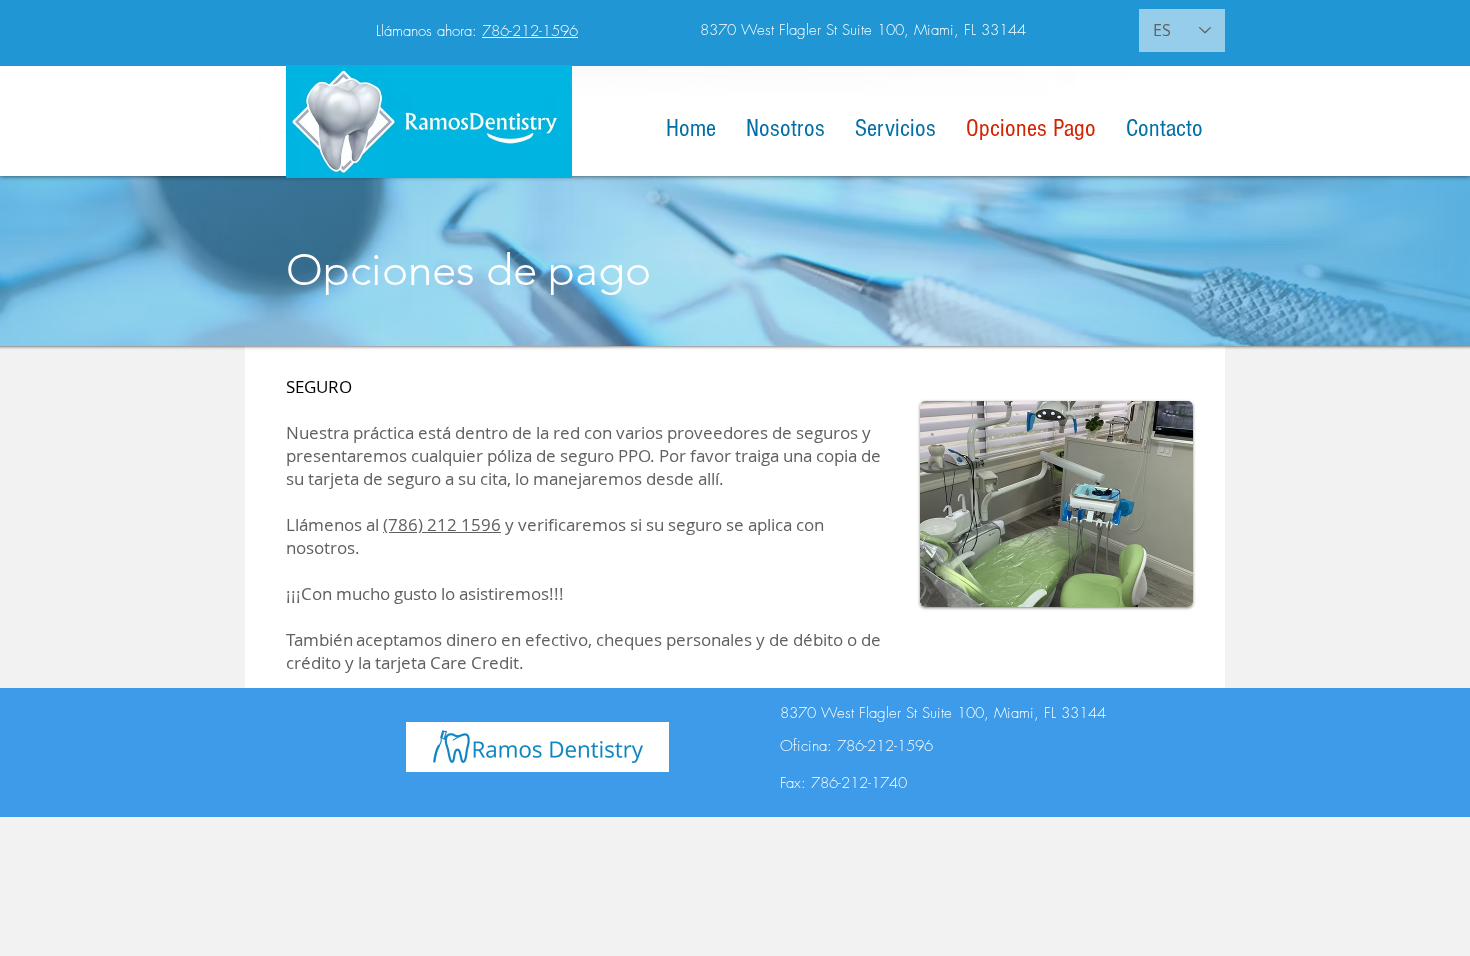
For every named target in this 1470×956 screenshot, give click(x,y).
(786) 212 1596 (442, 524)
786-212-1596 (530, 31)
